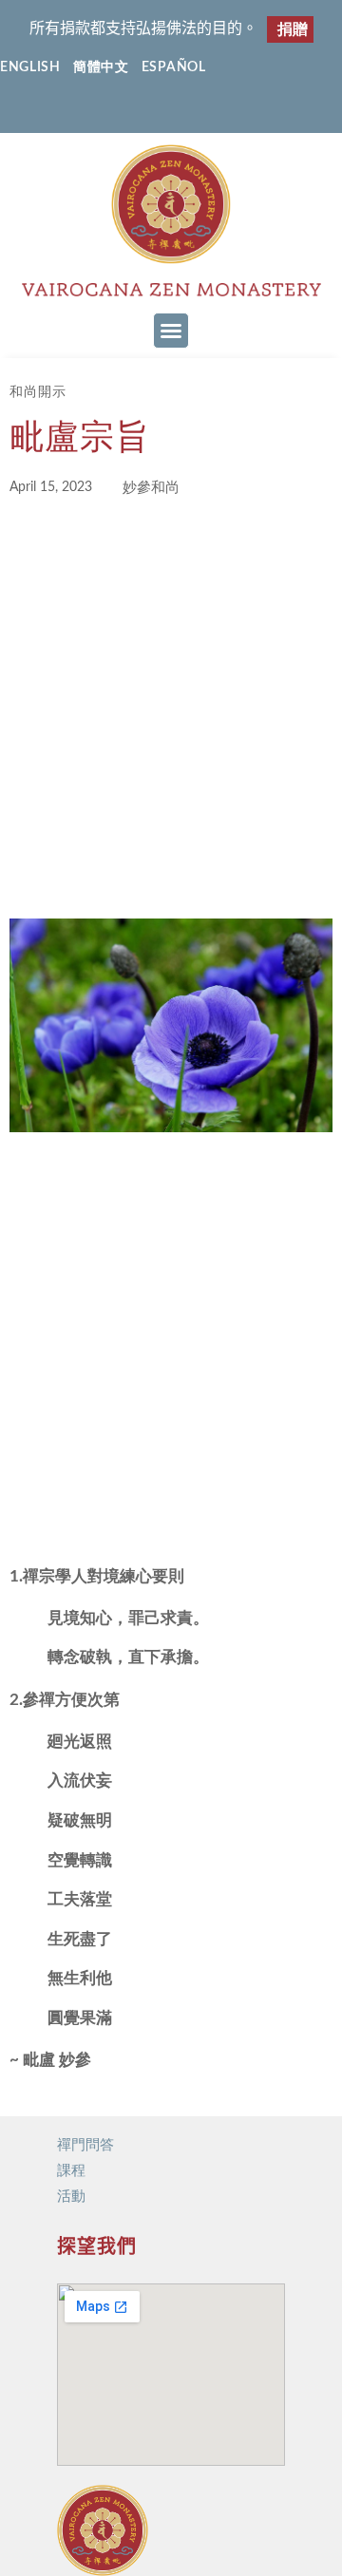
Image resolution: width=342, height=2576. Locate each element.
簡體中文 (101, 67)
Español (174, 67)
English (30, 67)
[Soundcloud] (227, 111)
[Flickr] (190, 111)
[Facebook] (115, 111)
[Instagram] (152, 111)
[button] (171, 331)
